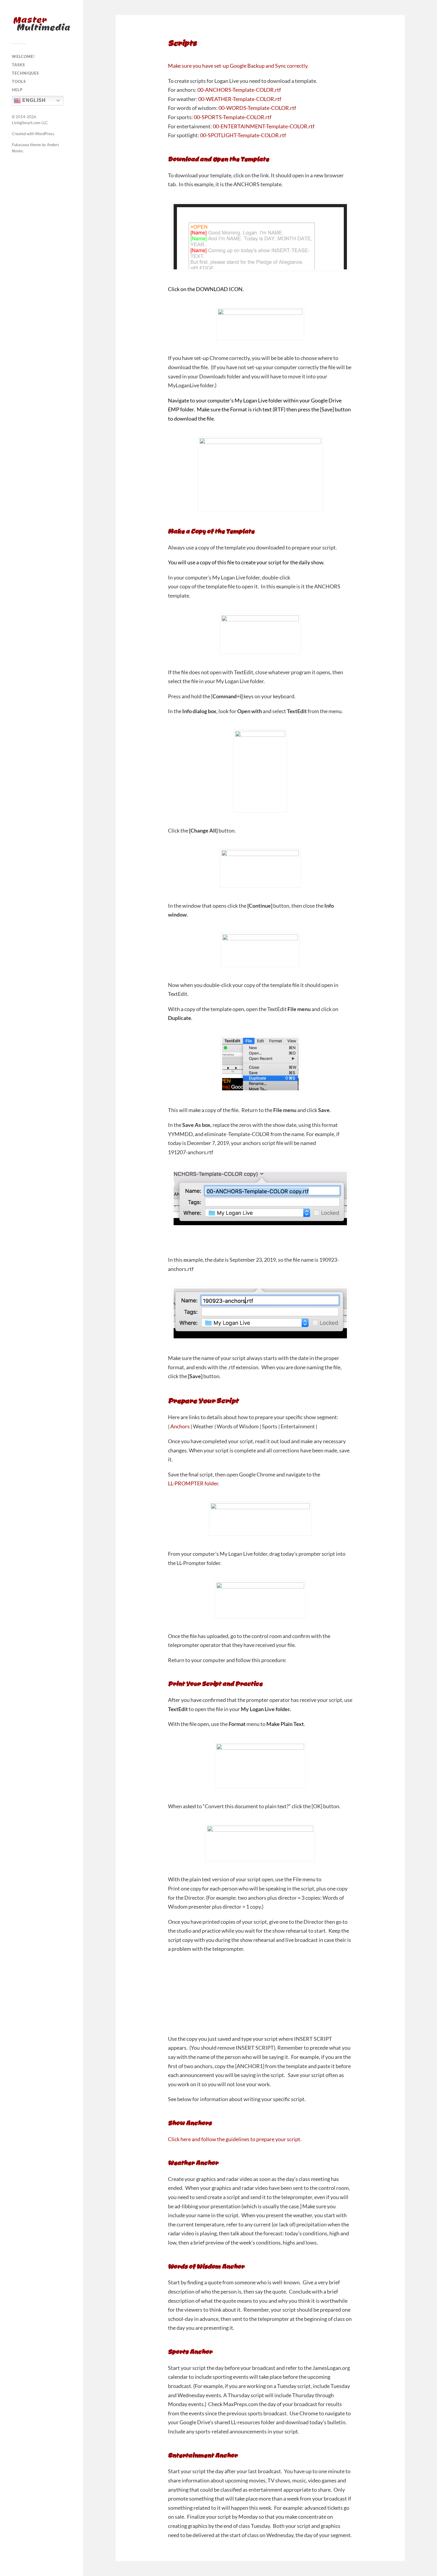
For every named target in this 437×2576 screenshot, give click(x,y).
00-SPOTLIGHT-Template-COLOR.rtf (243, 135)
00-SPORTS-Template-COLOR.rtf (233, 117)
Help (17, 90)
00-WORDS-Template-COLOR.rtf (257, 108)
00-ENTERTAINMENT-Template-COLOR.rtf (264, 126)
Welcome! (23, 56)
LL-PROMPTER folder (193, 1483)
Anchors (180, 1426)
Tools (19, 81)
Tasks (18, 65)
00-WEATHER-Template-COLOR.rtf (240, 99)
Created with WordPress (33, 134)
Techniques (25, 73)
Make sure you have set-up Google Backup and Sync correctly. (238, 66)
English (33, 100)
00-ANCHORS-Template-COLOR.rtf (239, 90)
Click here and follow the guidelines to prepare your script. (235, 2139)
